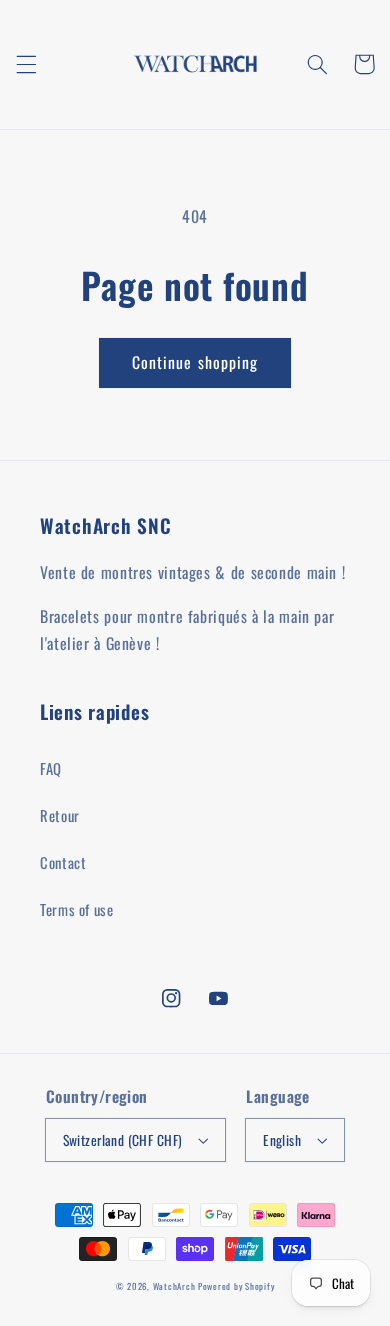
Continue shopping (195, 362)
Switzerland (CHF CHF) (123, 1140)
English (282, 1140)
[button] (26, 64)
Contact (63, 862)
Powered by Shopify (236, 1286)
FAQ (51, 768)
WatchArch (174, 1286)
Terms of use (77, 909)
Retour (60, 815)
